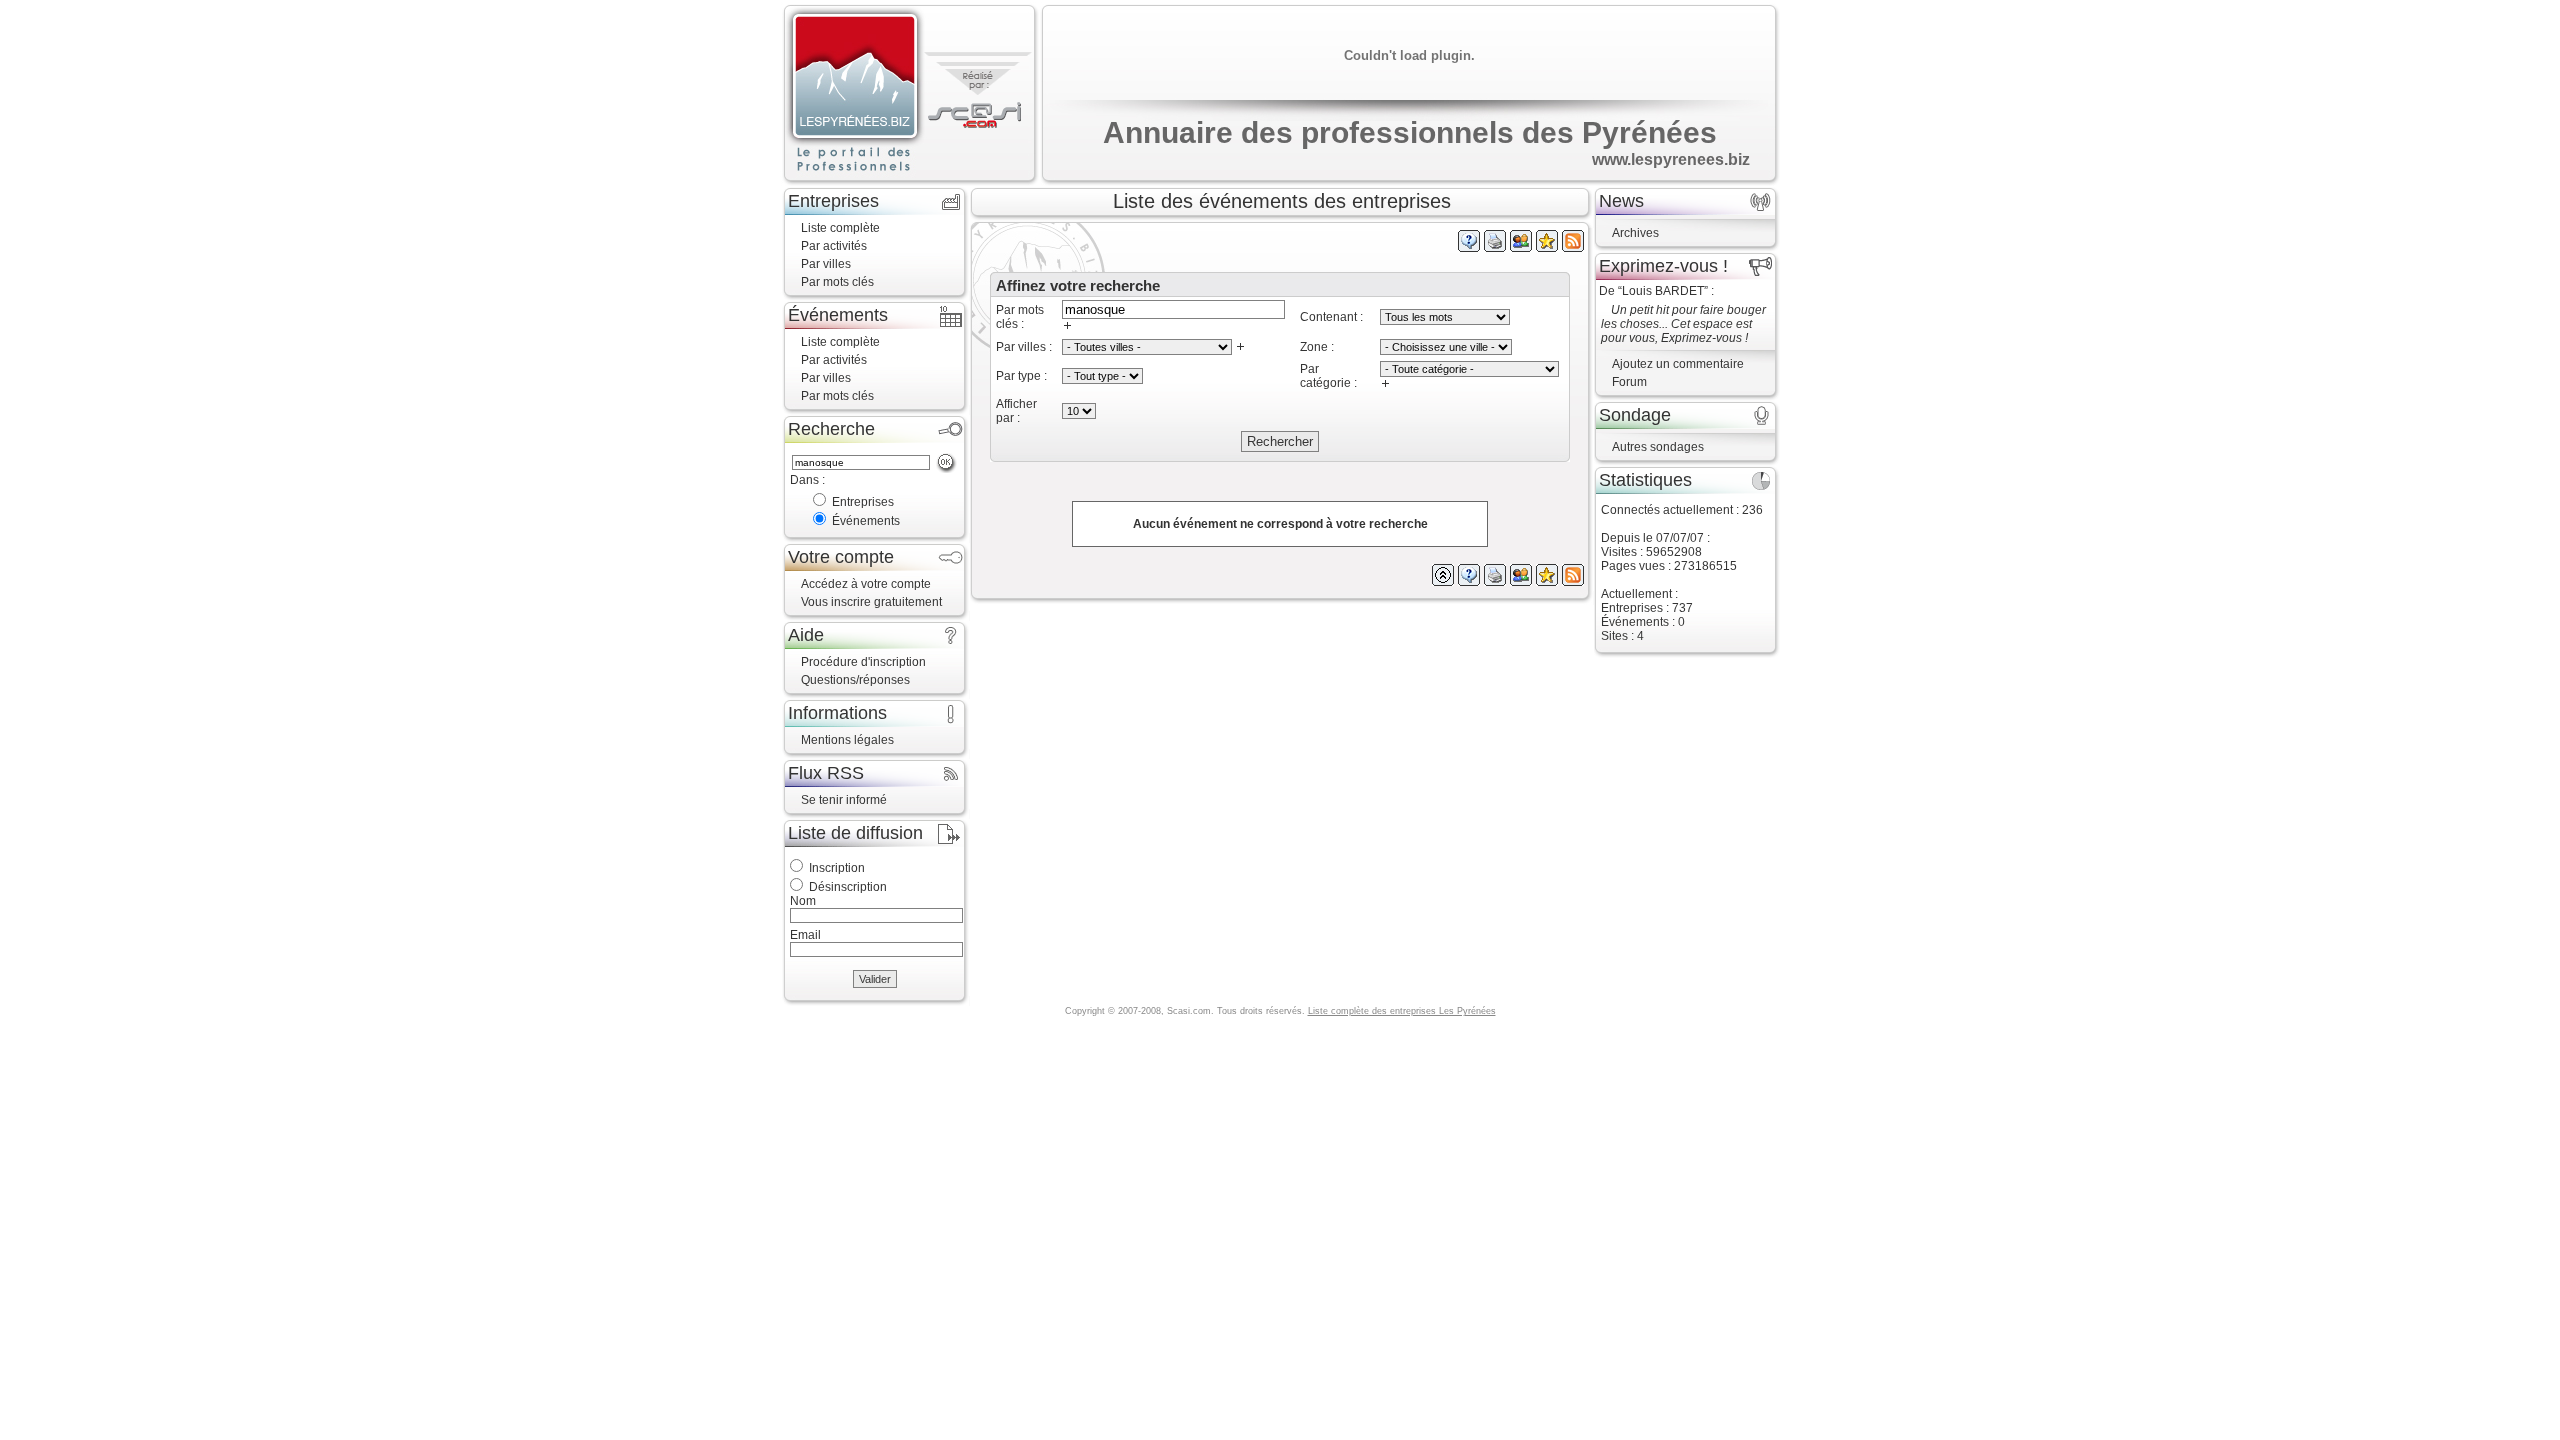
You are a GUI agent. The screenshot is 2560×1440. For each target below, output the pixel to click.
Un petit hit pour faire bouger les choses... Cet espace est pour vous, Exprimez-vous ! (1683, 324)
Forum (1629, 382)
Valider (875, 979)
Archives (1635, 233)
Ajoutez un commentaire (1678, 364)
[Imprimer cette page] (1495, 248)
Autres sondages (1658, 447)
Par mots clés (837, 282)
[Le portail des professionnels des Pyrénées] (854, 94)
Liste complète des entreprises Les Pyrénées (1402, 1011)
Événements (866, 521)
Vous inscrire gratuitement (871, 602)
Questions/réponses (855, 680)
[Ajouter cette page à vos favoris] (1547, 248)
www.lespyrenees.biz (1671, 159)
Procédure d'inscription (863, 662)
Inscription (837, 868)
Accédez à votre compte (866, 584)
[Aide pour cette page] (1469, 248)
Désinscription (848, 887)
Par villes (826, 264)
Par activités (834, 246)
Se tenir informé (844, 800)
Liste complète (840, 228)
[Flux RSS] (1573, 248)
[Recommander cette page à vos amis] (1521, 248)
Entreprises (863, 502)
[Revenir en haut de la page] (1443, 582)
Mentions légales (847, 740)
